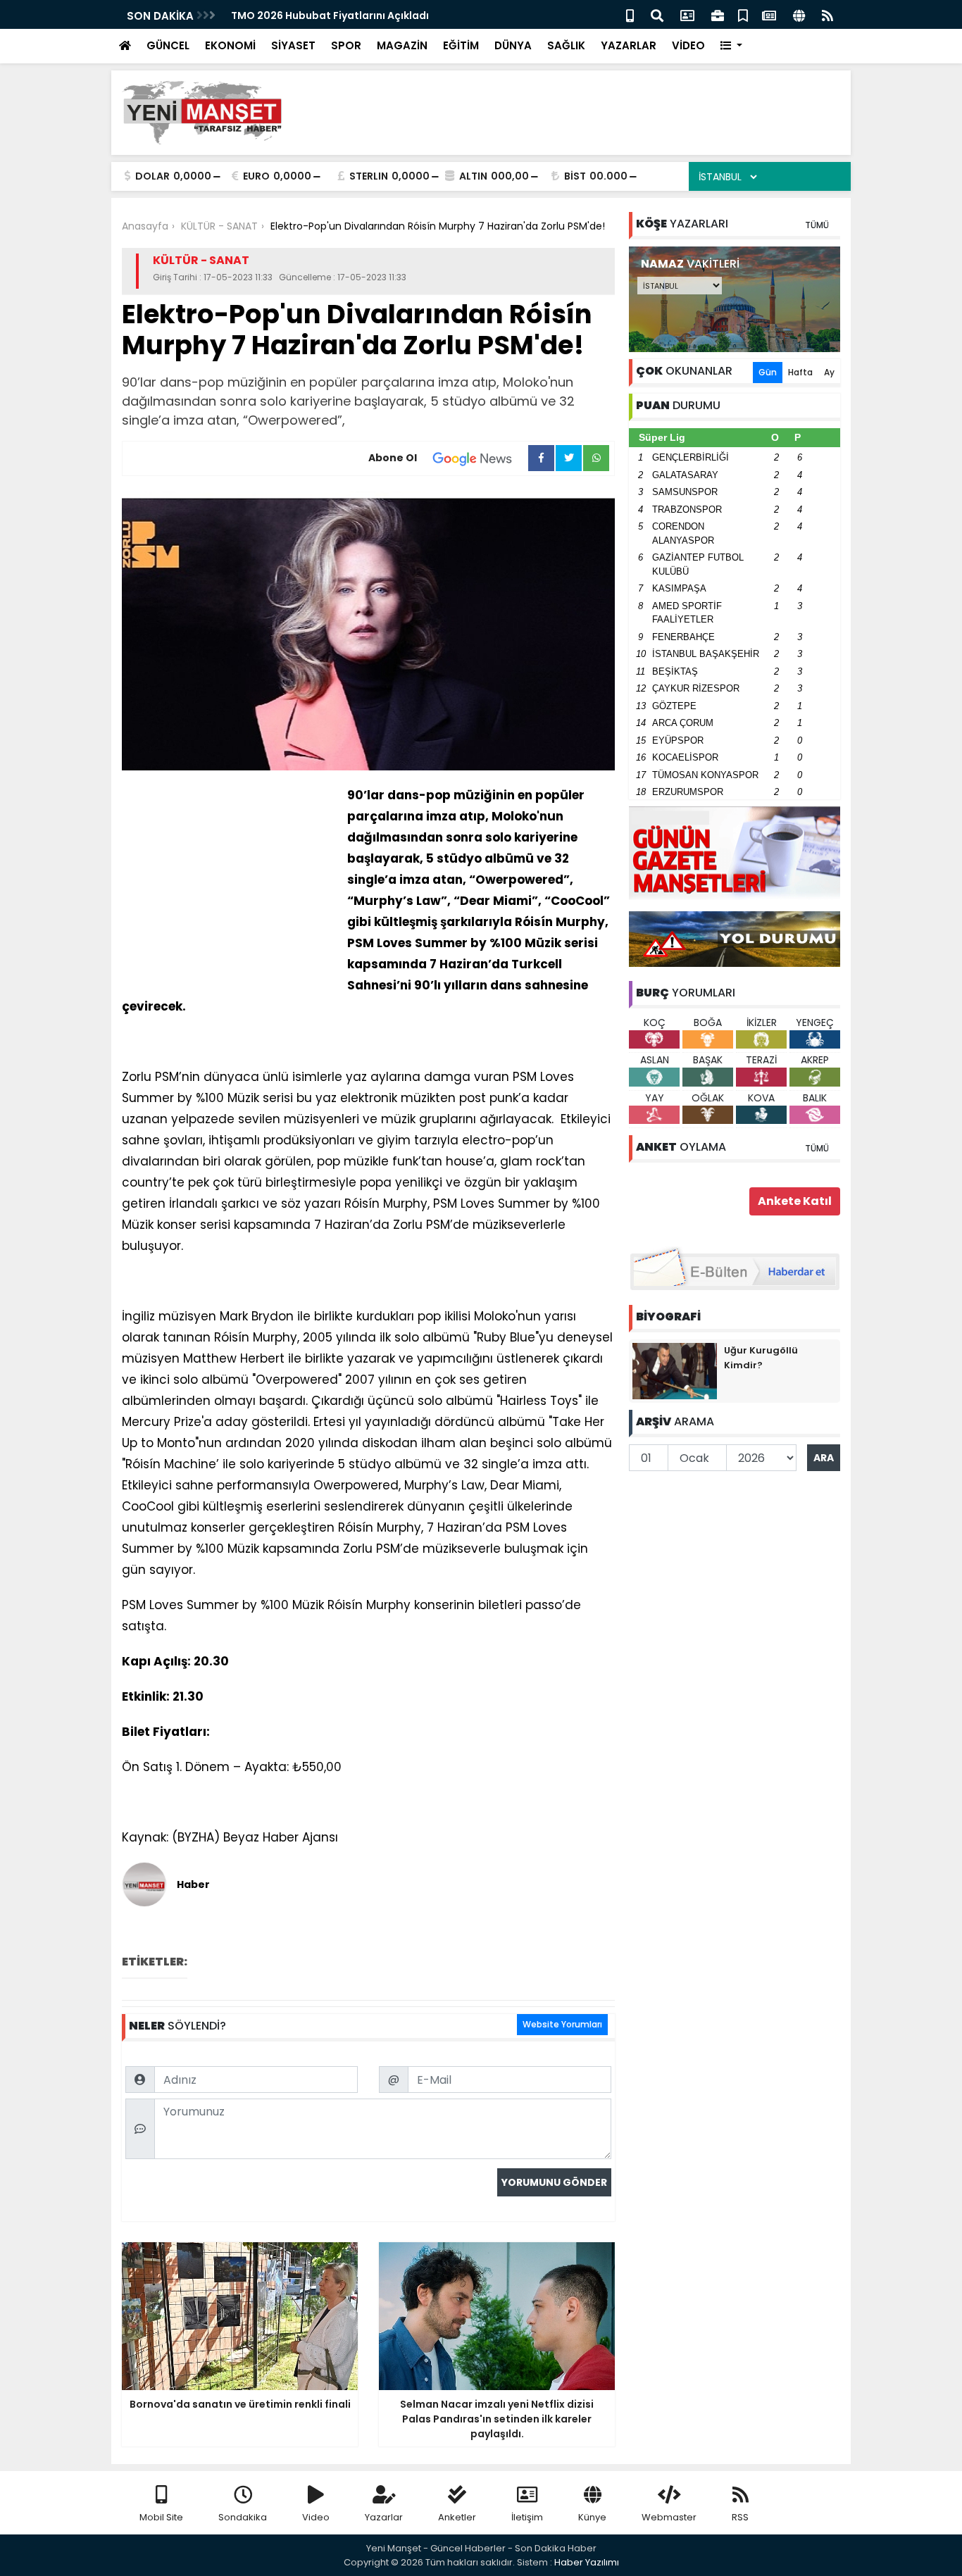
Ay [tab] (829, 372)
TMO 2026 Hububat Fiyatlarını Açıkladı (330, 15)
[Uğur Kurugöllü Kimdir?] (675, 1370)
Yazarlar (384, 2517)
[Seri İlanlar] (743, 14)
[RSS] (827, 14)
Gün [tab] (768, 372)
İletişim (527, 2517)
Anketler (457, 2517)
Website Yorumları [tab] (562, 2024)
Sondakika (243, 2517)
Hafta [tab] (800, 372)
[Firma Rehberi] (718, 14)
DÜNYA (513, 45)
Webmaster (669, 2517)
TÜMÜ (817, 225)
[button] (731, 46)
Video (316, 2517)
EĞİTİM (461, 45)
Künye (592, 2517)
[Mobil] (630, 14)
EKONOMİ (230, 45)
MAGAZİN (402, 45)
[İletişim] (687, 14)
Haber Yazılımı (587, 2562)
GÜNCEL (168, 45)
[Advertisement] (584, 113)
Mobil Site (161, 2517)
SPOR (346, 45)
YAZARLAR (629, 45)
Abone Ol (393, 458)
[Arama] (657, 14)
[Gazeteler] (769, 14)
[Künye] (799, 14)
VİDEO (688, 45)
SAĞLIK (566, 45)
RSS (740, 2517)
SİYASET (293, 45)
